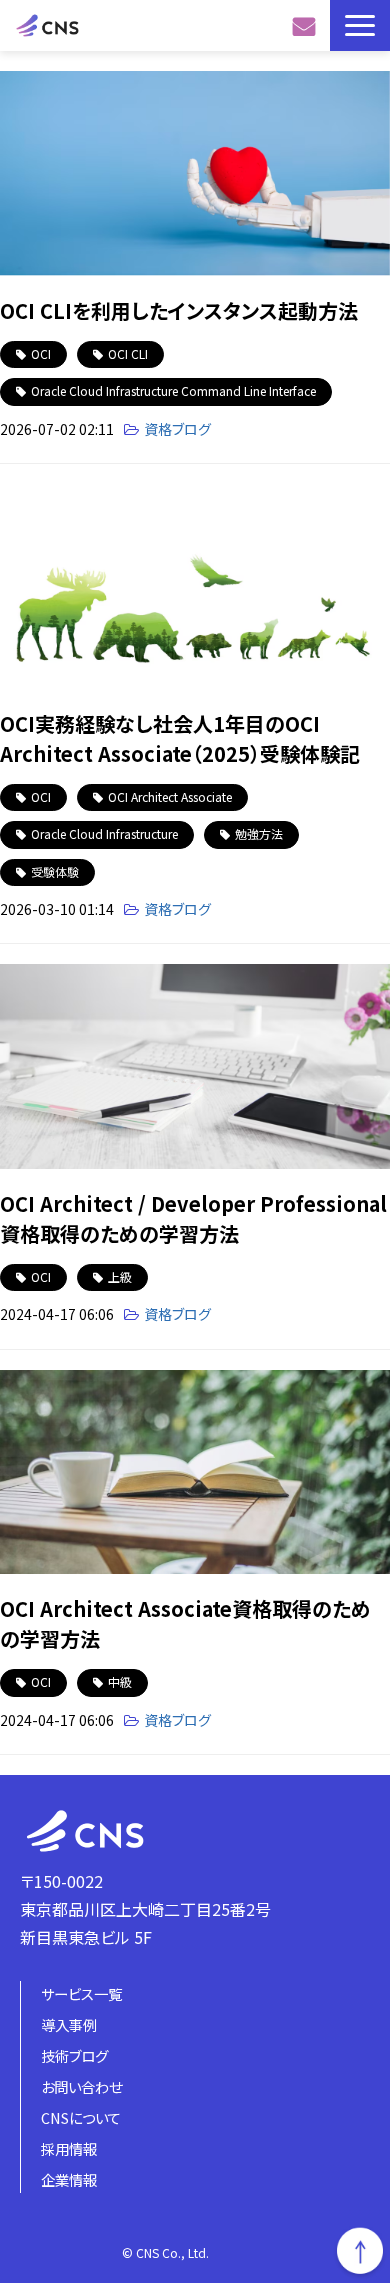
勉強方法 (259, 833)
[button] (360, 25)
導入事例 (69, 2024)
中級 (120, 1681)
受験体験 (55, 871)
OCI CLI (128, 353)
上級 (120, 1276)
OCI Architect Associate (170, 796)
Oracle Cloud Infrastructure (104, 833)
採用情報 (69, 2148)
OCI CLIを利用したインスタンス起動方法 (179, 310)
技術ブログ (74, 2055)
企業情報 (69, 2179)
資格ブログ (177, 429)
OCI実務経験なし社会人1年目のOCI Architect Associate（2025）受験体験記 (180, 738)
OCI (41, 353)
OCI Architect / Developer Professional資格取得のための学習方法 (193, 1218)
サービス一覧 (81, 1993)
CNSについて (81, 2117)
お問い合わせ (306, 26)
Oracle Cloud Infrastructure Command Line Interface (173, 390)
